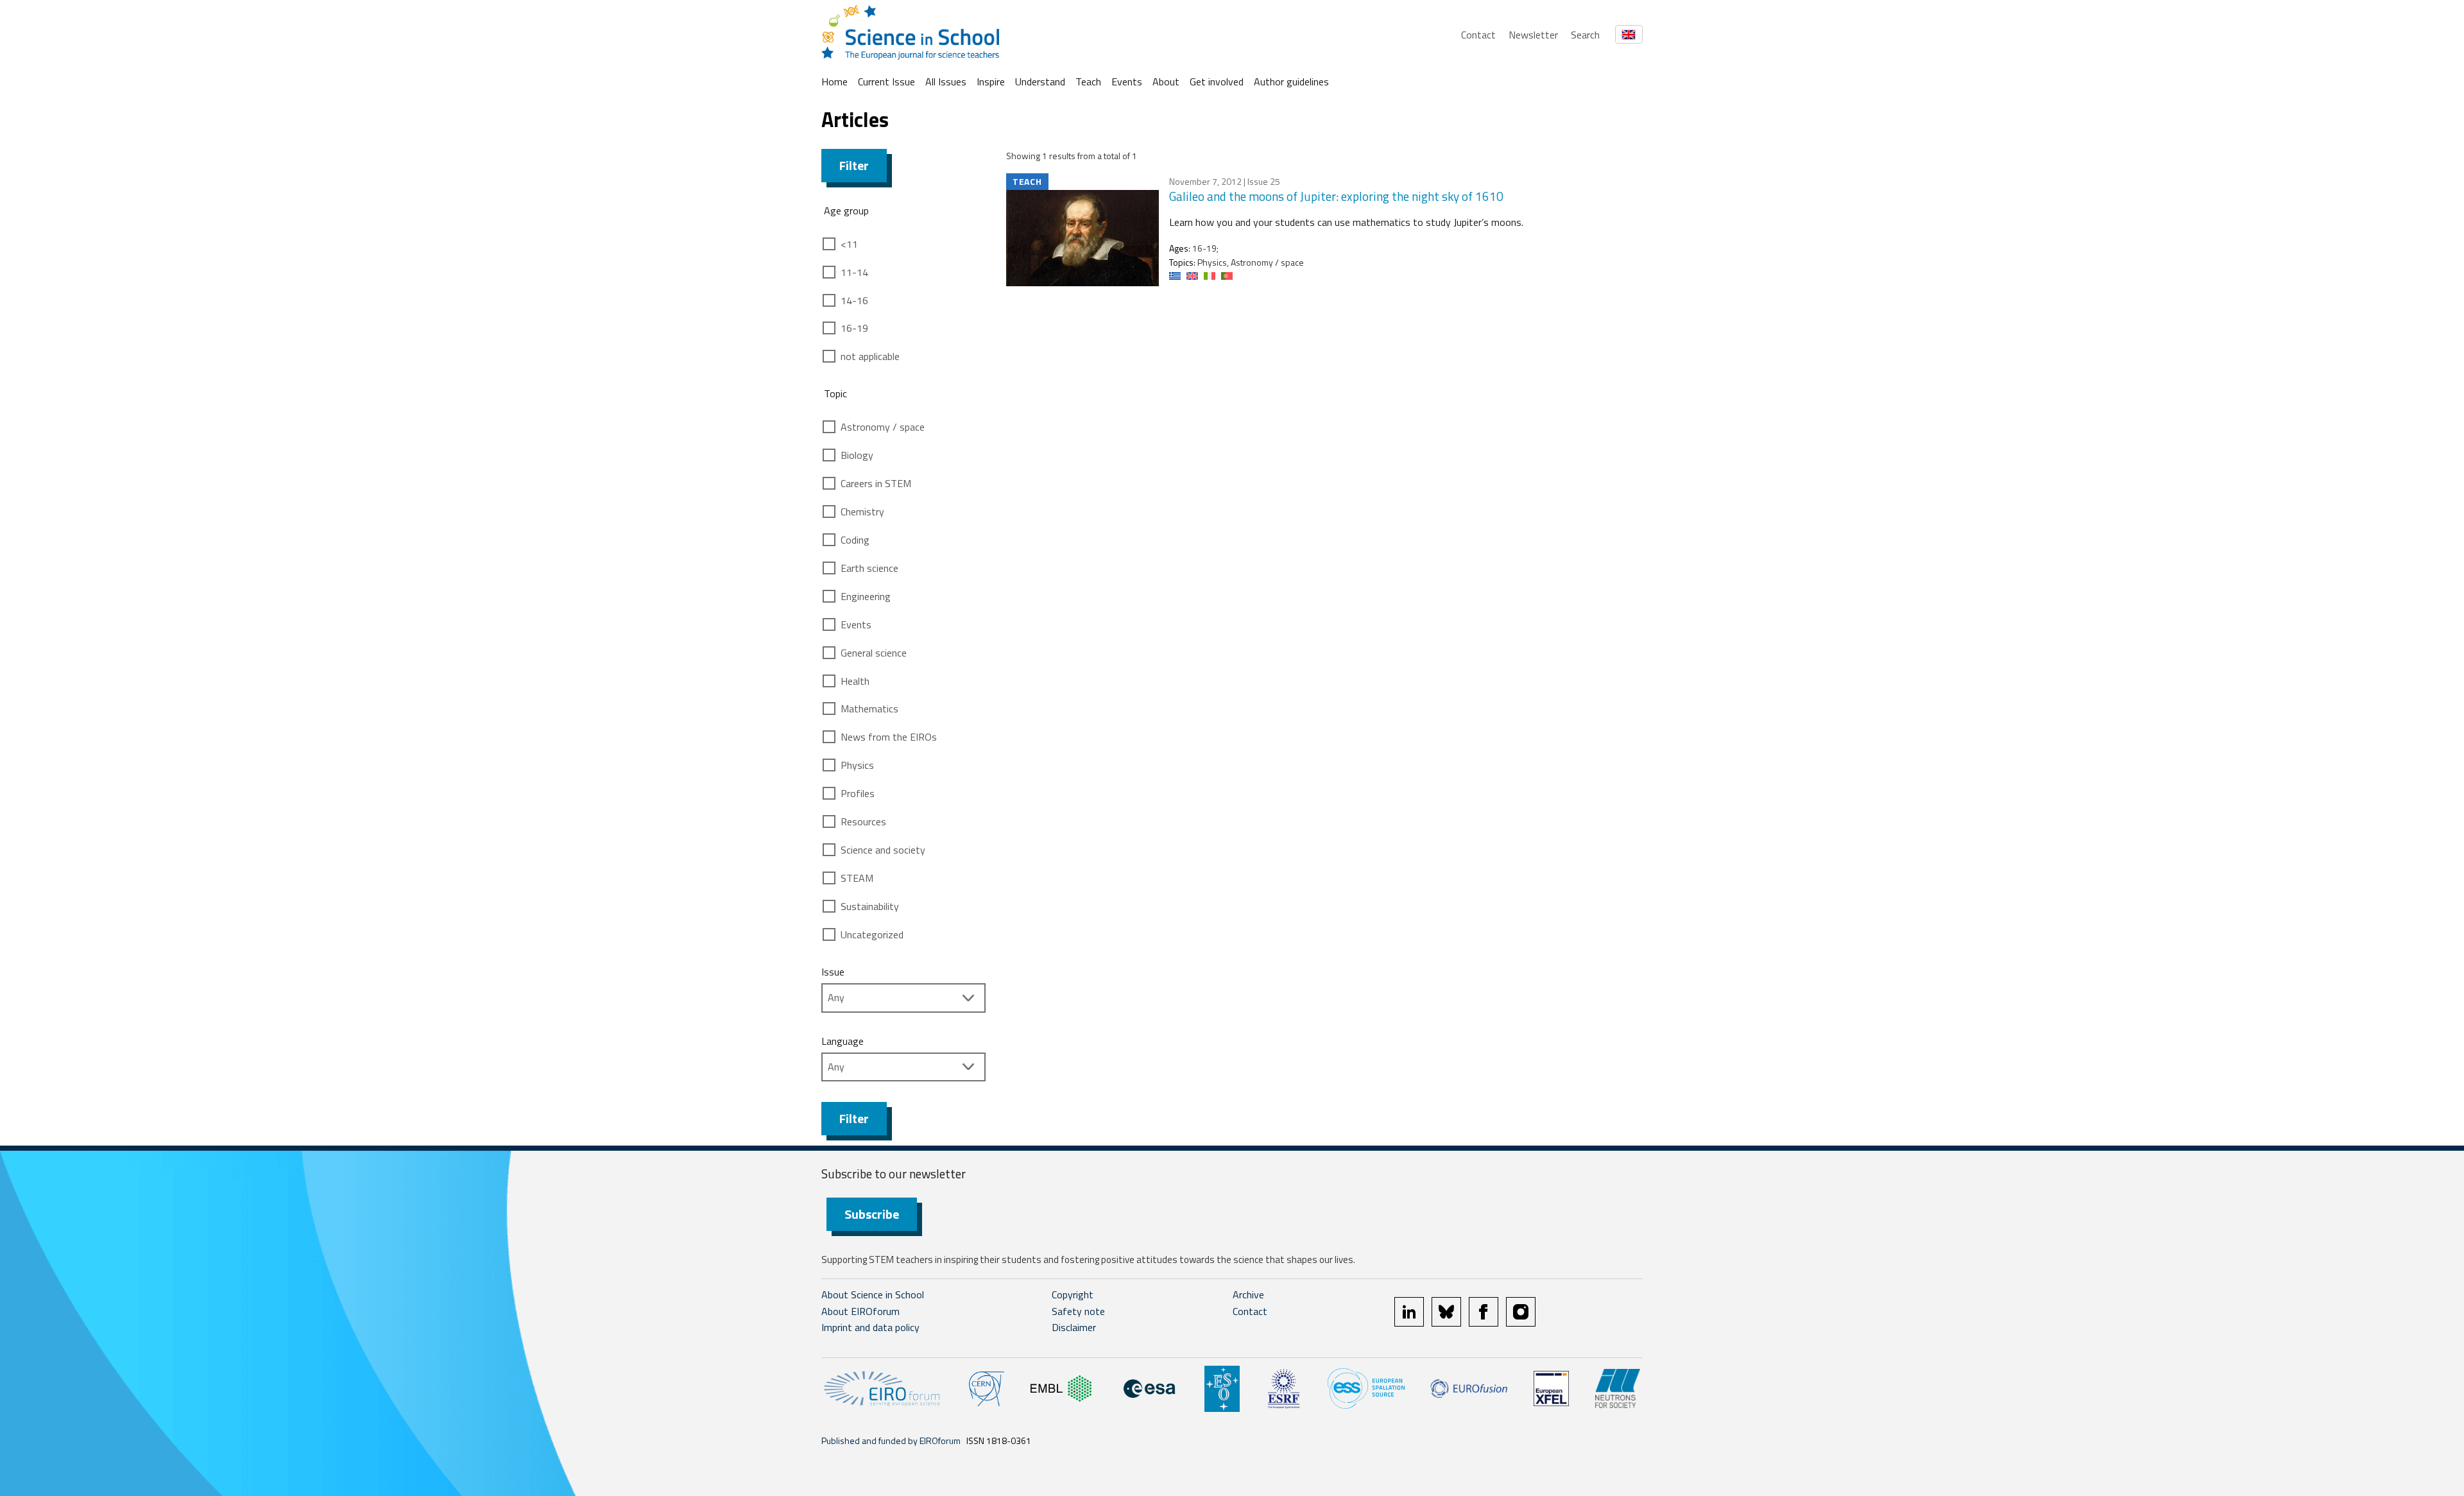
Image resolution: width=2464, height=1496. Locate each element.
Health (855, 681)
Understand (1040, 82)
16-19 (854, 328)
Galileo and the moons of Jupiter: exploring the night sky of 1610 (1336, 196)
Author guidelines (1291, 82)
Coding (855, 540)
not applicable (870, 356)
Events (1127, 82)
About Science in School (873, 1294)
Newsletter (1533, 35)
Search (1585, 35)
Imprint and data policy (870, 1327)
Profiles (858, 793)
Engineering (866, 596)
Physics (857, 765)
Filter (854, 165)
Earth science (869, 568)
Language (843, 1041)
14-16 (854, 300)
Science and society (883, 850)
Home (834, 82)
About (1166, 82)
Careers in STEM (876, 483)
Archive (1248, 1294)
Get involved (1217, 82)
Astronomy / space (883, 427)
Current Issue (886, 82)
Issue (833, 972)
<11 (849, 244)
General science (874, 653)
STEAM (857, 878)
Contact (1478, 35)
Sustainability (870, 906)
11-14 (854, 272)
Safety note (1078, 1311)
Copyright (1073, 1294)
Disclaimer (1074, 1327)
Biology (857, 455)
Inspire (991, 82)
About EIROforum (860, 1311)
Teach (1088, 82)
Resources (863, 821)
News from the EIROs (889, 737)
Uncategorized (872, 934)
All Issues (946, 82)
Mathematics (869, 709)
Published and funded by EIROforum (891, 1440)
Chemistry (862, 512)
